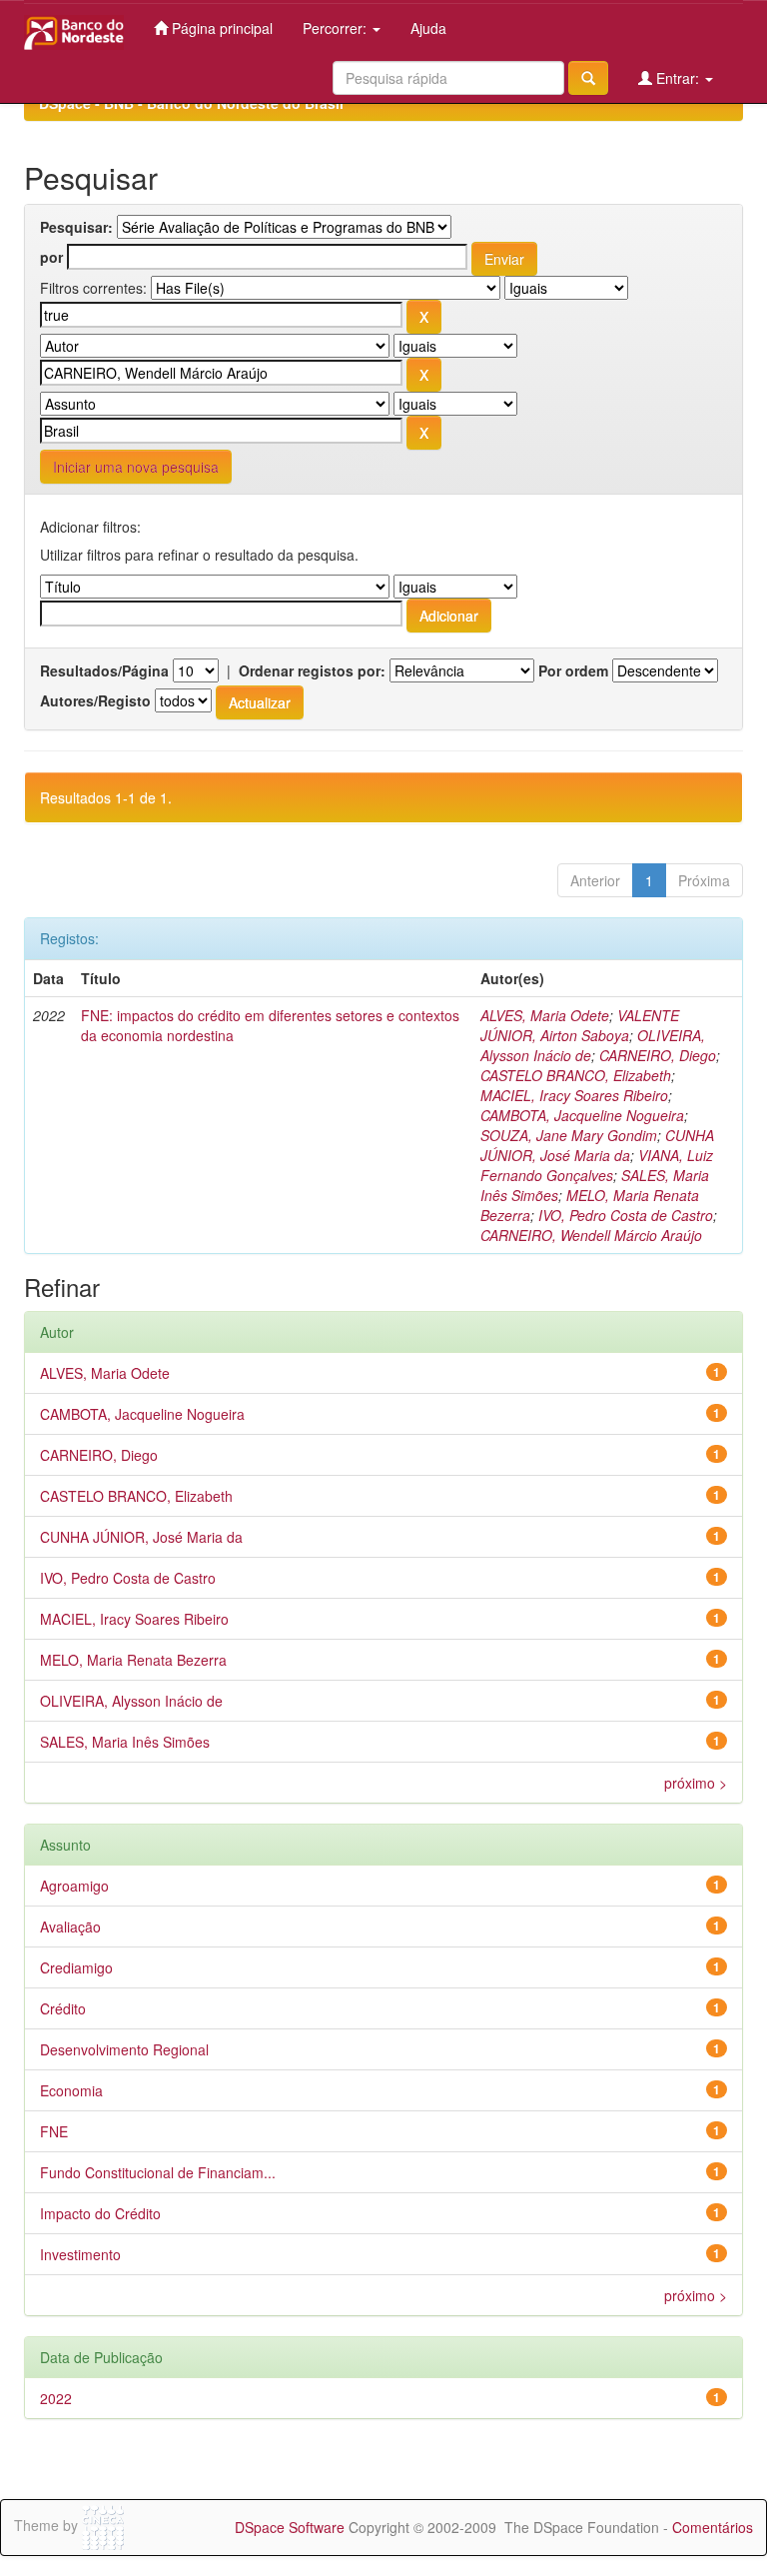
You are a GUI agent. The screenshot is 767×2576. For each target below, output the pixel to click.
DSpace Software (290, 2527)
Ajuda (428, 28)
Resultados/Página (104, 670)
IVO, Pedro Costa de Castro (626, 1215)
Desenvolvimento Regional (124, 2049)
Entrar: (678, 78)
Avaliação (70, 1927)
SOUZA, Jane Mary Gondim (569, 1135)
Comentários (713, 2527)
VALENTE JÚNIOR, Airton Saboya (580, 1025)
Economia (71, 2090)
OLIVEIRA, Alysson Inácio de (131, 1701)
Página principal (220, 28)
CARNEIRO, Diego (658, 1055)
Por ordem (573, 670)
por (51, 257)
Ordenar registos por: (312, 670)
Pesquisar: (76, 227)
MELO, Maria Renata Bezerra (133, 1660)
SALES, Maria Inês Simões (125, 1742)
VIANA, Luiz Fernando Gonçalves (597, 1165)
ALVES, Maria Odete (545, 1015)
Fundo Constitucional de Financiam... (158, 2172)
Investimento (80, 2254)
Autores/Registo (95, 700)
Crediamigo (76, 1967)
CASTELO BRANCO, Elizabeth (576, 1075)
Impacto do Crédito (100, 2213)
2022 (56, 2398)
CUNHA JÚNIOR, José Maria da (597, 1145)
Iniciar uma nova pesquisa (136, 467)
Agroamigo (74, 1886)
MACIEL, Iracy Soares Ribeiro (574, 1095)
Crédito (63, 2008)
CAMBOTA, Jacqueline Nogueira (582, 1115)
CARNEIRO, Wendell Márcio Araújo (591, 1235)
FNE (54, 2131)
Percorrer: (337, 28)
